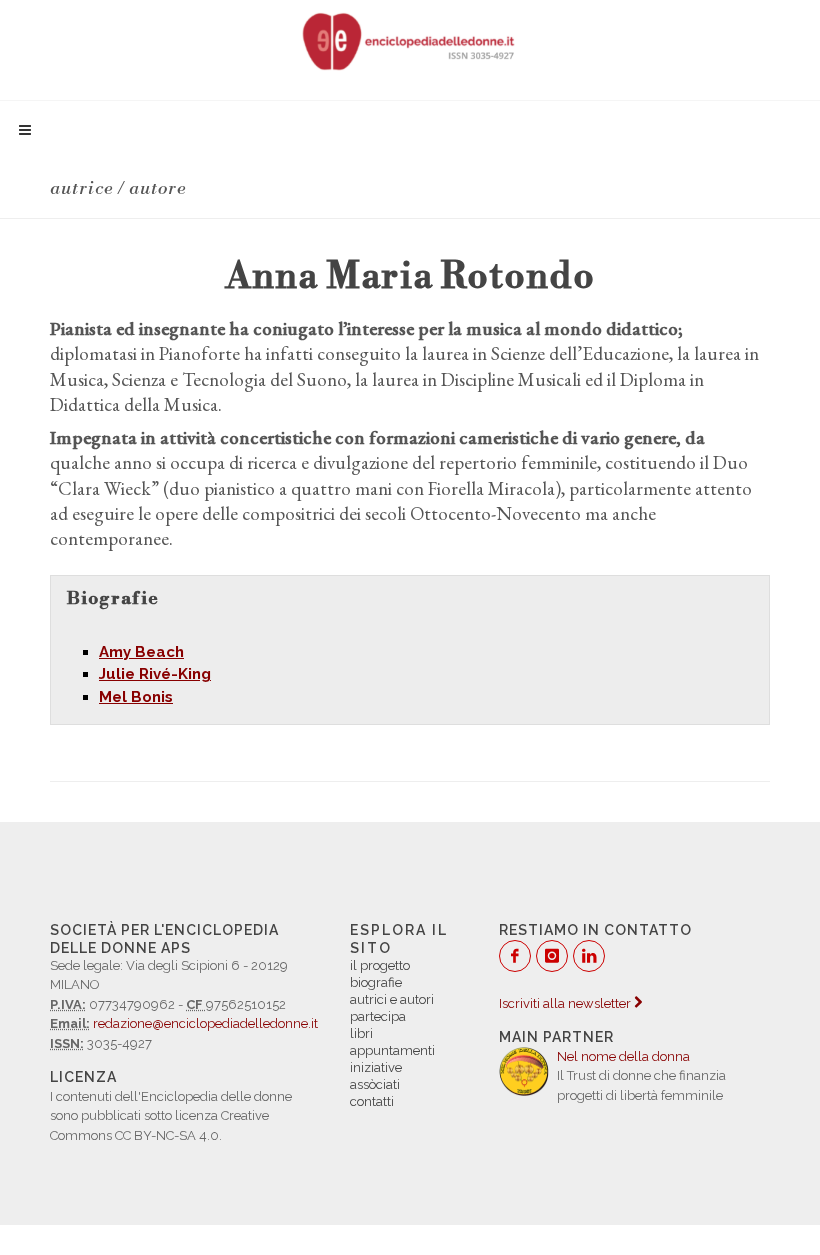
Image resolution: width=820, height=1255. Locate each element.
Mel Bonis (136, 697)
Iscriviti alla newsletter (566, 1003)
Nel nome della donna (623, 1056)
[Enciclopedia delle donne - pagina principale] (410, 40)
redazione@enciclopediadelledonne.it (205, 1023)
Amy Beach (141, 652)
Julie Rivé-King (155, 674)
